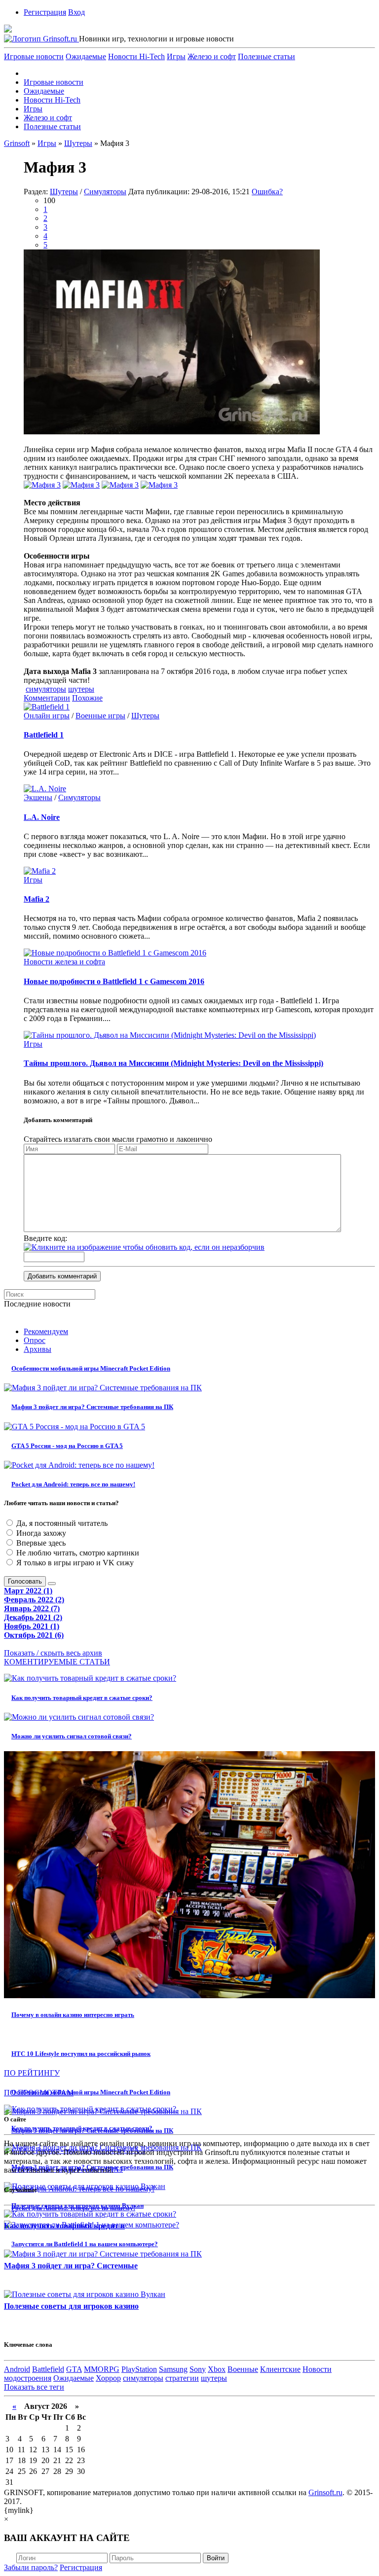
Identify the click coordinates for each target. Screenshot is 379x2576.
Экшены (38, 797)
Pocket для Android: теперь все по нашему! (73, 1484)
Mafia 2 (37, 899)
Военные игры (100, 716)
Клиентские (280, 2369)
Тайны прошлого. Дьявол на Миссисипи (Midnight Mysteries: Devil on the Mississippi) (173, 1063)
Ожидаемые (86, 56)
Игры (176, 56)
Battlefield (48, 2369)
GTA (74, 2369)
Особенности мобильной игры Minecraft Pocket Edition (91, 1368)
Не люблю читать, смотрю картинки (77, 1553)
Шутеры (64, 192)
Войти (216, 2558)
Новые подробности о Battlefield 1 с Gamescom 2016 (114, 981)
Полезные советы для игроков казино (71, 2306)
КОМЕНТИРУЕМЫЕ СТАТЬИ (57, 1662)
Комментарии (47, 698)
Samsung (173, 2369)
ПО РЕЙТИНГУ (32, 2073)
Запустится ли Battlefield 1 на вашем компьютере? (85, 2244)
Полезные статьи (266, 56)
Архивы (38, 1349)
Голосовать (25, 1581)
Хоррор (108, 2378)
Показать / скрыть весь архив (53, 1653)
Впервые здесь (40, 1543)
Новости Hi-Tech (136, 56)
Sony (198, 2369)
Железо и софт (212, 56)
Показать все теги (34, 2387)
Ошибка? (267, 192)
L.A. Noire (42, 817)
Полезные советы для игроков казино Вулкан (77, 2205)
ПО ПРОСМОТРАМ (39, 2093)
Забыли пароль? (31, 2567)
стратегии (182, 2378)
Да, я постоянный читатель (61, 1523)
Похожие (87, 698)
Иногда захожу (40, 1533)
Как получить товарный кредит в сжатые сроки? (82, 1698)
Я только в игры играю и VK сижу (74, 1563)
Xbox (217, 2369)
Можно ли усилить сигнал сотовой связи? (72, 1736)
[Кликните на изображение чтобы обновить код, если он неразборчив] (144, 1247)
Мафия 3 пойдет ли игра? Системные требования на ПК (92, 1407)
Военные (243, 2369)
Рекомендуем (46, 1331)
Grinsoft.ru (325, 2492)
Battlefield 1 (44, 735)
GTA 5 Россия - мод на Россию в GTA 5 (67, 1446)
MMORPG (102, 2369)
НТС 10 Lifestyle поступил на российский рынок (81, 2054)
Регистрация (45, 12)
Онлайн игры (47, 716)
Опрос (35, 1340)
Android (17, 2369)
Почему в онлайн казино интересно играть (73, 2015)
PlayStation (139, 2369)
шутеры (81, 689)
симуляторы (46, 689)
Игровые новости (34, 56)
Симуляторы (105, 192)
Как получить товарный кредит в (64, 2226)
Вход (76, 12)
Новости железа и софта (64, 962)
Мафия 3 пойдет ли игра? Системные (71, 2266)
